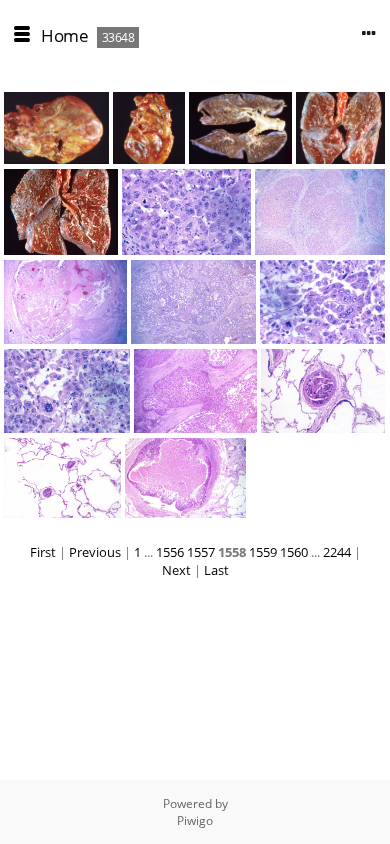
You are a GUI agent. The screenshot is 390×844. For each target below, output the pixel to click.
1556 (170, 552)
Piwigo (195, 820)
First (43, 552)
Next (176, 570)
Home (64, 35)
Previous (95, 552)
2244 (337, 552)
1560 (294, 552)
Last (216, 570)
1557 (201, 552)
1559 (263, 552)
